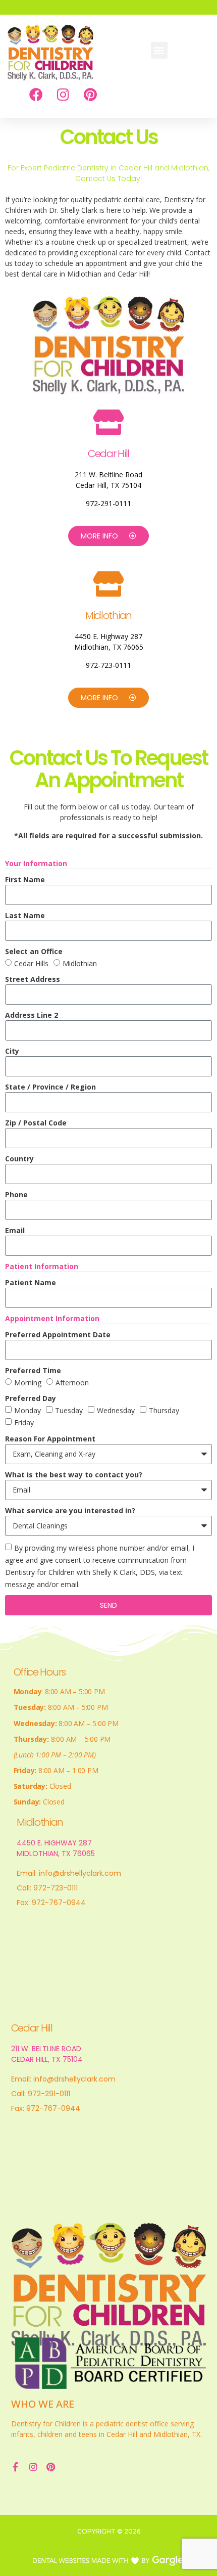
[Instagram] (63, 94)
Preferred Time (33, 1370)
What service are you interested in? (70, 1510)
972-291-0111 (108, 503)
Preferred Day (31, 1398)
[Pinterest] (90, 94)
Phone (16, 1194)
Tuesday (69, 1410)
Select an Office (34, 951)
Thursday (164, 1410)
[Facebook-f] (16, 2467)
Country (19, 1159)
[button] (159, 50)
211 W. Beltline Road (108, 474)
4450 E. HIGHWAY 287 (54, 1843)
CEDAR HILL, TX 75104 (47, 2059)
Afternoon (72, 1383)
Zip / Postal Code (36, 1123)
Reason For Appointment (50, 1439)
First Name (25, 879)
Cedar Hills (31, 963)
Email (15, 1230)
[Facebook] (36, 94)
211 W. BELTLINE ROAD (46, 2049)
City (12, 1051)
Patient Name (31, 1282)
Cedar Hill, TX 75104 (108, 485)
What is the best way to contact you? (74, 1475)
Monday (28, 1410)
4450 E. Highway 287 (108, 636)
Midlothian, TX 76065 (109, 647)
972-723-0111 (108, 665)
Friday (24, 1423)
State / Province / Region (50, 1087)
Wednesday (116, 1410)
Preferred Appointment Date (58, 1335)
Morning (28, 1383)
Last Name (25, 915)
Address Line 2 (32, 1015)
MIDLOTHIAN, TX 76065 (56, 1854)
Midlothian (80, 963)
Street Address (33, 979)
